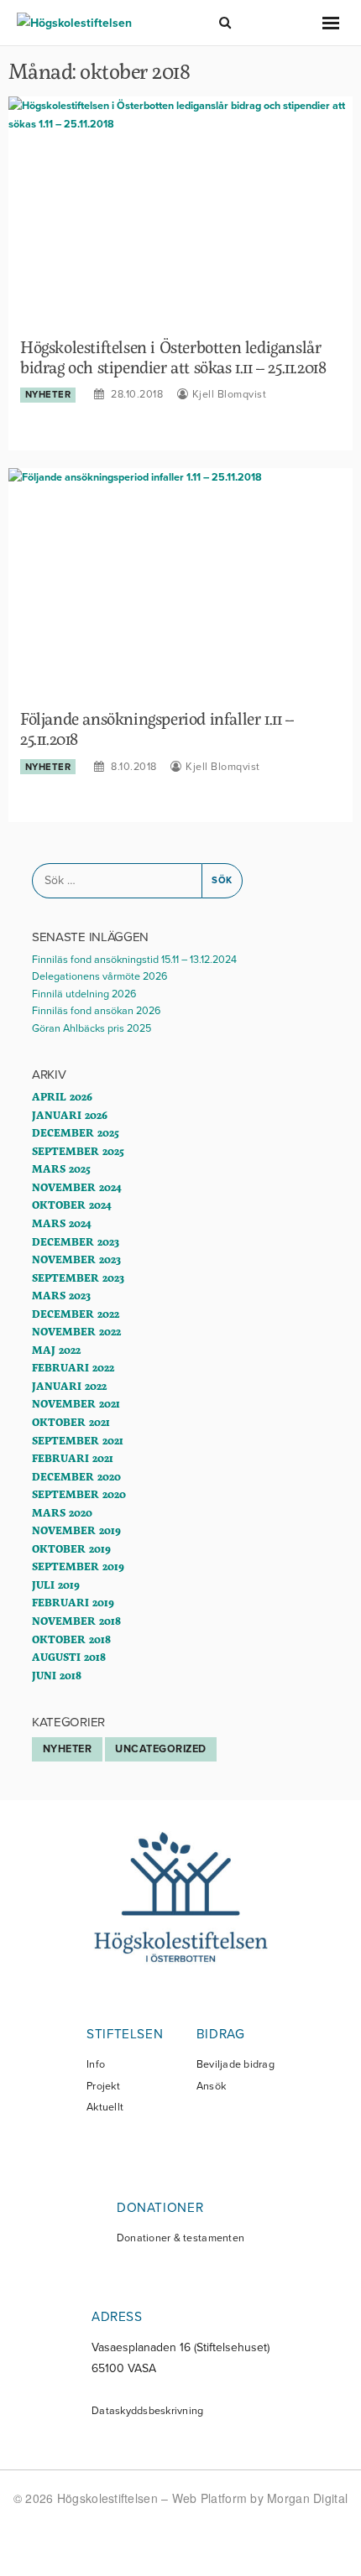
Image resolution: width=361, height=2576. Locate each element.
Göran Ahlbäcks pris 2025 (92, 1028)
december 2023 (76, 1241)
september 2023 (78, 1278)
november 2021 (76, 1403)
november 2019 (76, 1530)
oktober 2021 (71, 1422)
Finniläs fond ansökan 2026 (96, 1011)
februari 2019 (73, 1602)
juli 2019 (56, 1585)
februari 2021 (73, 1458)
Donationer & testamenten (180, 2238)
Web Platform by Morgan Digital (260, 2498)
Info (96, 2065)
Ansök (211, 2087)
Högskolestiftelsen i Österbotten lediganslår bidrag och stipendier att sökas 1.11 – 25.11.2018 (173, 357)
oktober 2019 (71, 1548)
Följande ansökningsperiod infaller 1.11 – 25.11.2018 (157, 729)
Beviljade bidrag (235, 2065)
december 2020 (76, 1476)
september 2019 (78, 1566)
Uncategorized (161, 1749)
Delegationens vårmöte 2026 (99, 976)
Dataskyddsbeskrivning (147, 2411)
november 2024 (76, 1187)
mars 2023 (61, 1295)
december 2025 (76, 1132)
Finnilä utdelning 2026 (84, 994)
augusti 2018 (69, 1657)
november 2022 (76, 1331)
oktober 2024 (71, 1205)
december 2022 (76, 1314)
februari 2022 (73, 1367)
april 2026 (62, 1096)
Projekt (103, 2087)
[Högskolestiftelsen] (74, 23)
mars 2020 (62, 1512)
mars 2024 (61, 1223)
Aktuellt (105, 2108)
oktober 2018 (71, 1639)
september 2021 (78, 1440)
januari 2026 (70, 1115)
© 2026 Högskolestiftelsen (87, 2498)
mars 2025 (61, 1168)
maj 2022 (56, 1350)
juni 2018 (57, 1675)
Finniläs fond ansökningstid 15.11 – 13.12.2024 (134, 960)
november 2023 (76, 1259)
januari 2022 (69, 1386)
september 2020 (79, 1494)
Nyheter (48, 395)
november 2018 (76, 1621)
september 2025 (78, 1151)
